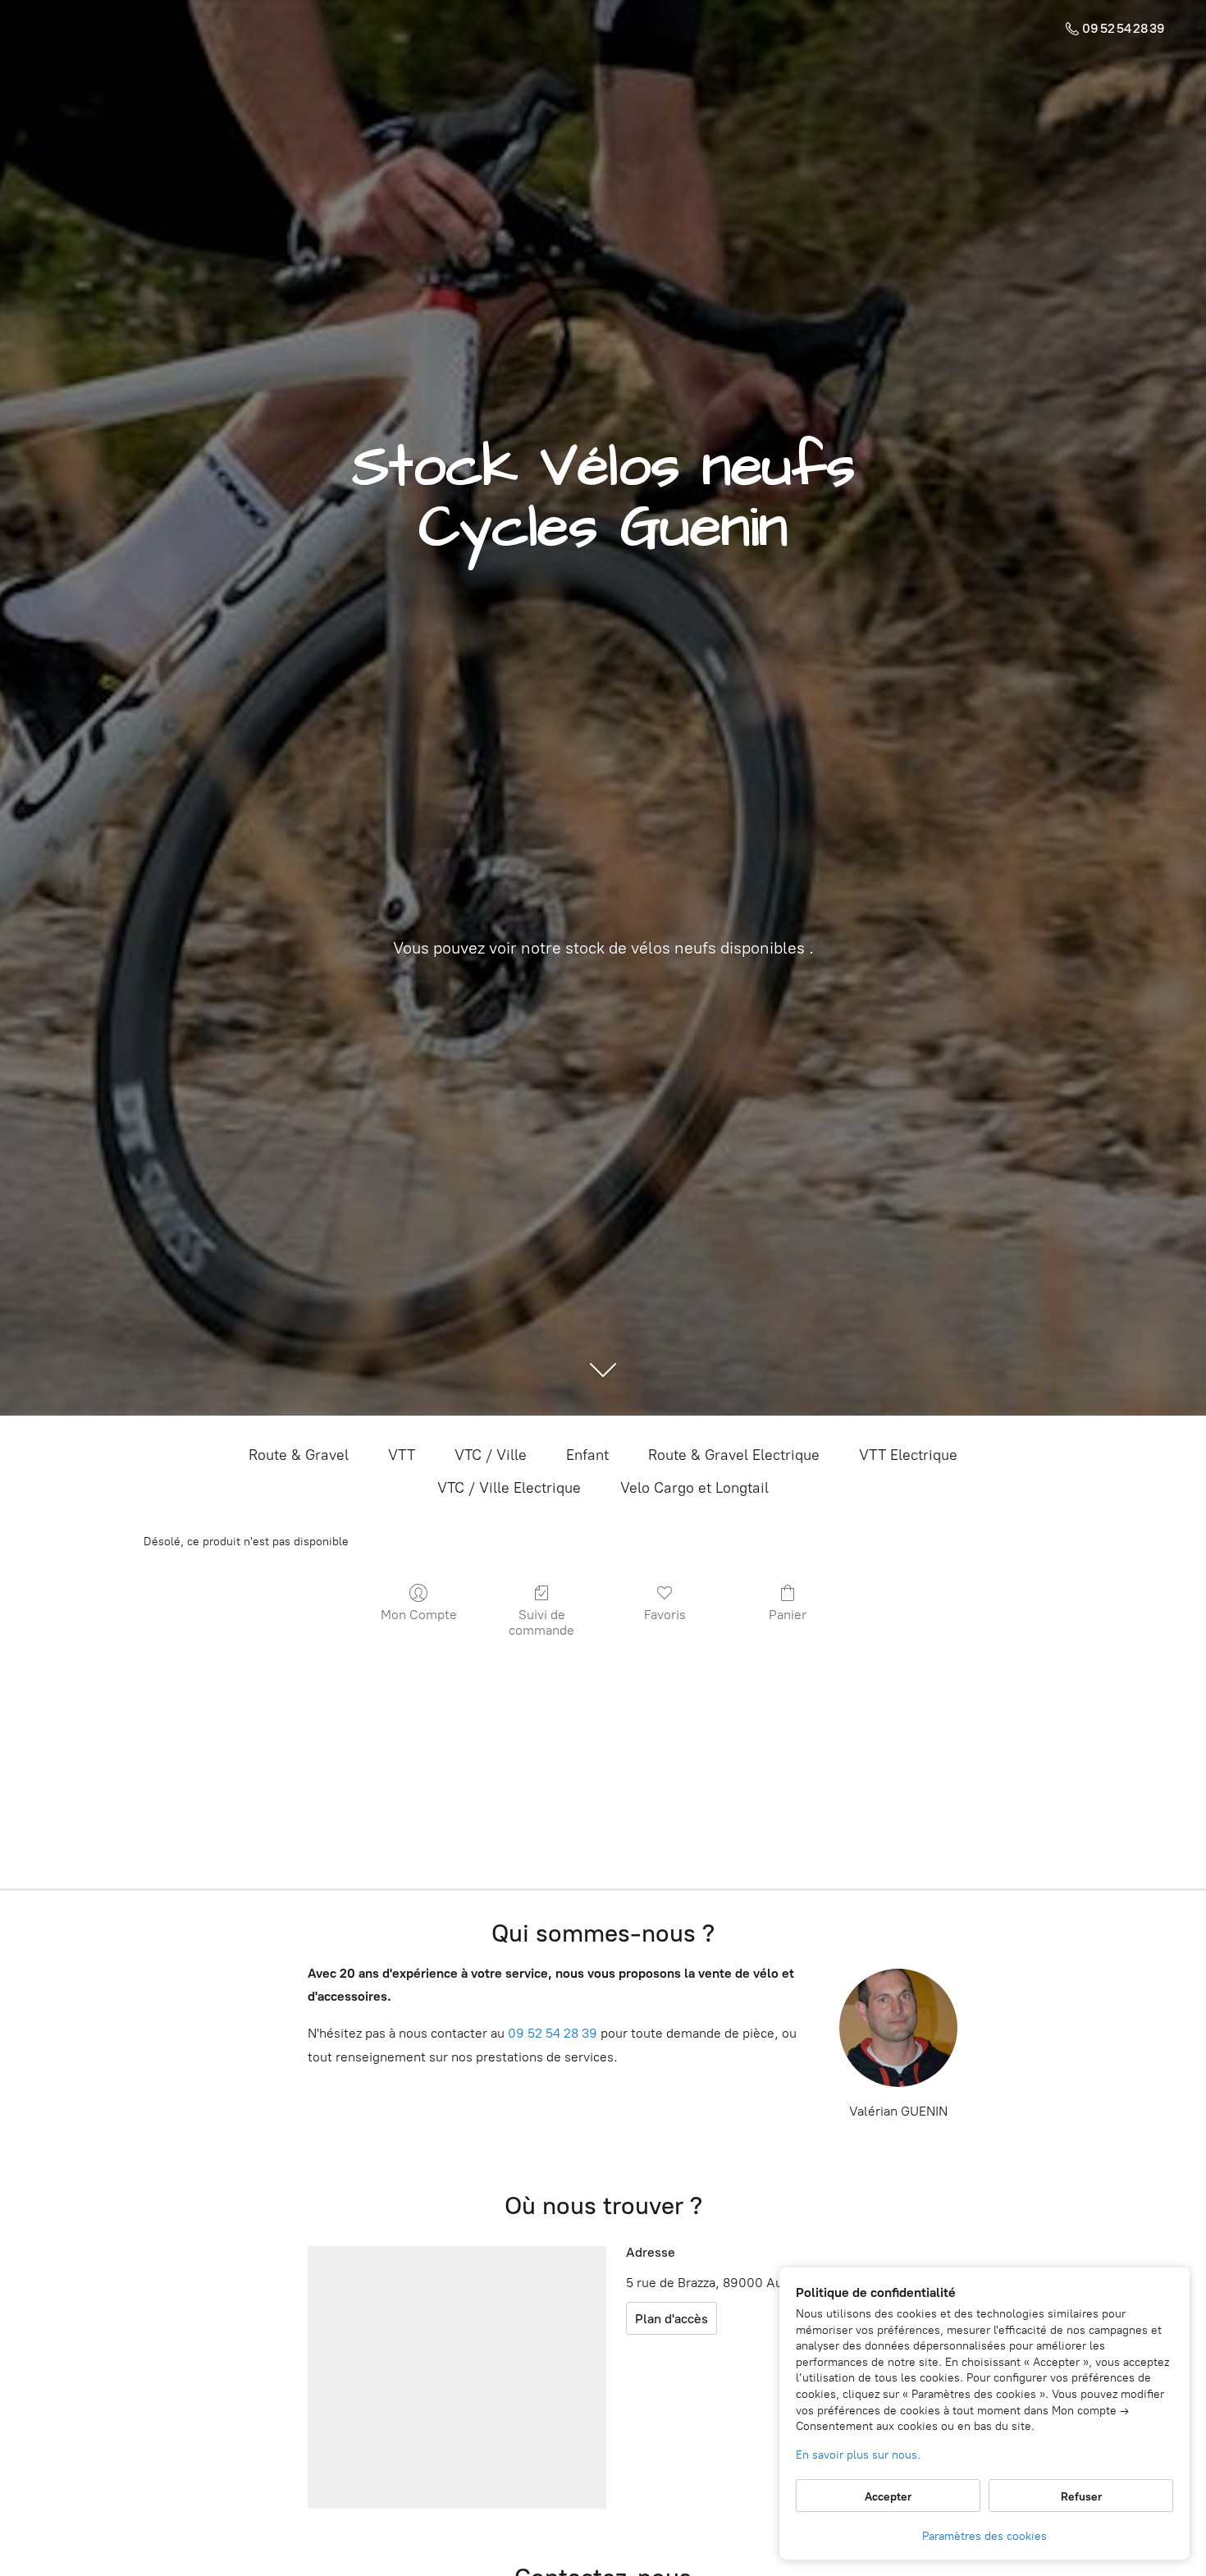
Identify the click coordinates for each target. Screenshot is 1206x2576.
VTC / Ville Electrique (509, 1488)
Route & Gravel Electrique (734, 1455)
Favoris (665, 1615)
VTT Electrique (908, 1455)
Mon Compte (419, 1615)
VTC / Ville (491, 1455)
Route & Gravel (299, 1455)
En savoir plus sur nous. (858, 2455)
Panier (788, 1615)
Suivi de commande (541, 1622)
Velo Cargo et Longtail (694, 1488)
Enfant (587, 1455)
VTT (402, 1455)
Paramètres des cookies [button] (984, 2536)
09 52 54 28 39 (553, 2033)
